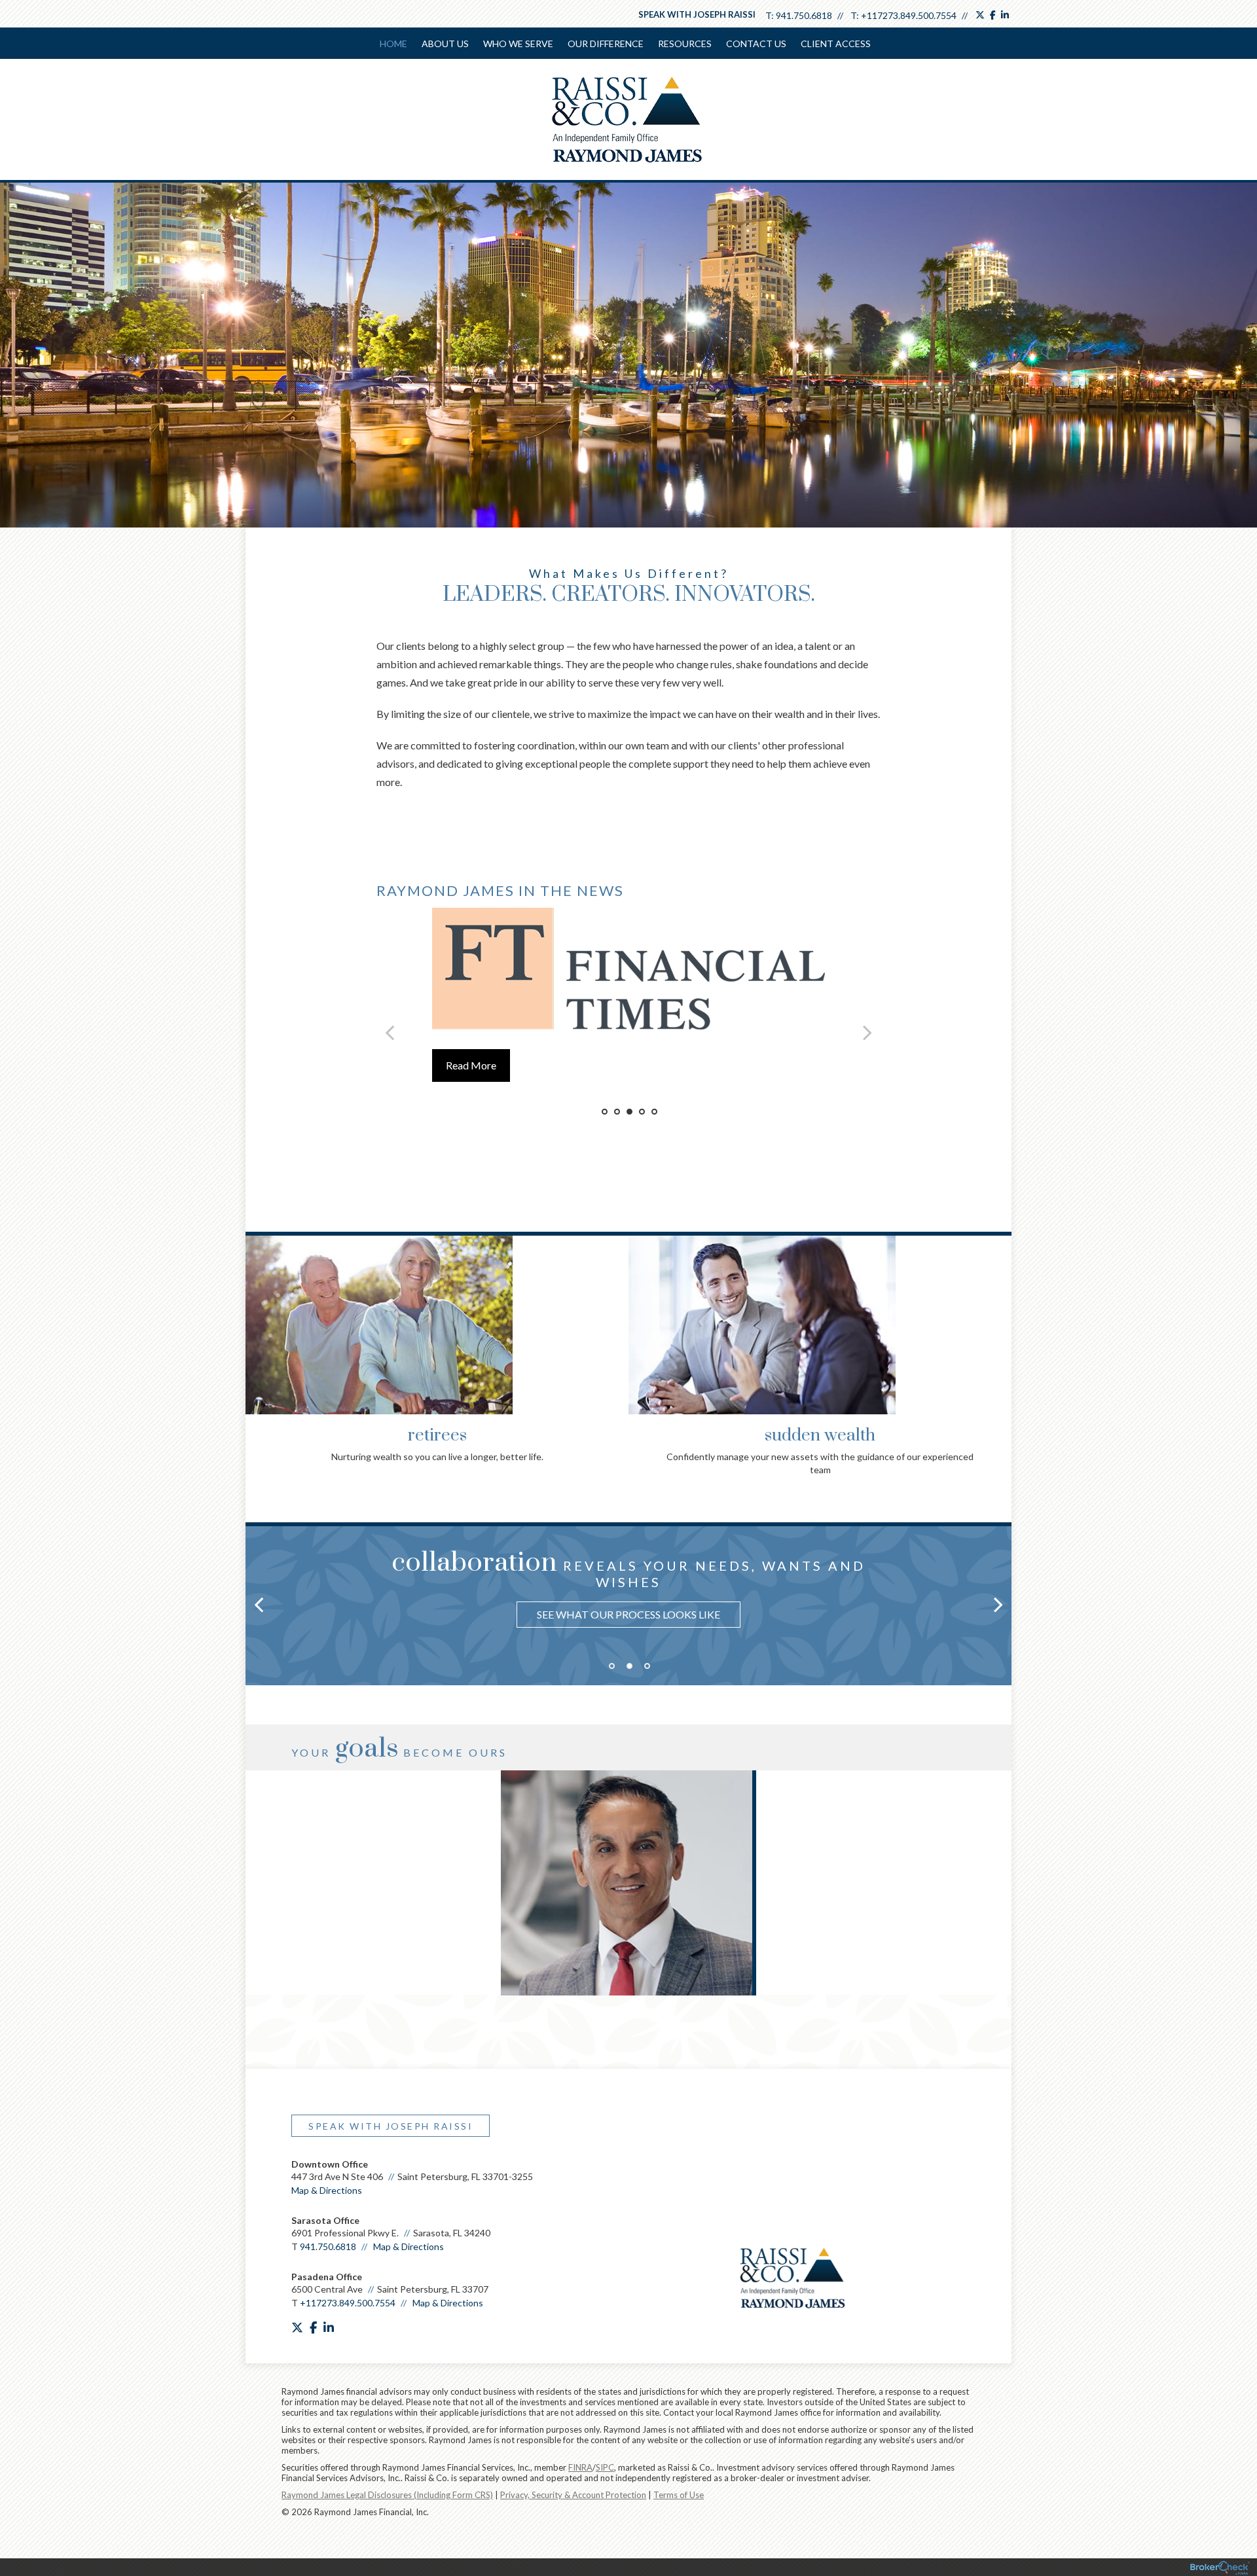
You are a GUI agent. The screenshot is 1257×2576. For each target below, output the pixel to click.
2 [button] (617, 1112)
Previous (259, 1319)
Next (998, 1319)
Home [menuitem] (393, 44)
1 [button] (605, 1112)
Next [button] (867, 1032)
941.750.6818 (804, 15)
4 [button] (642, 1112)
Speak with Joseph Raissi (697, 14)
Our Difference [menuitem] (606, 44)
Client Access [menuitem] (836, 44)
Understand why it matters (629, 1601)
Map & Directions (327, 2190)
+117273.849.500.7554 (909, 15)
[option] (628, 970)
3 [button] (629, 1112)
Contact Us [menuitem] (756, 44)
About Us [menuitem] (445, 44)
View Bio (628, 1939)
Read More (471, 1065)
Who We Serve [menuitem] (518, 44)
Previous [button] (390, 1032)
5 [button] (654, 1112)
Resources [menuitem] (685, 44)
